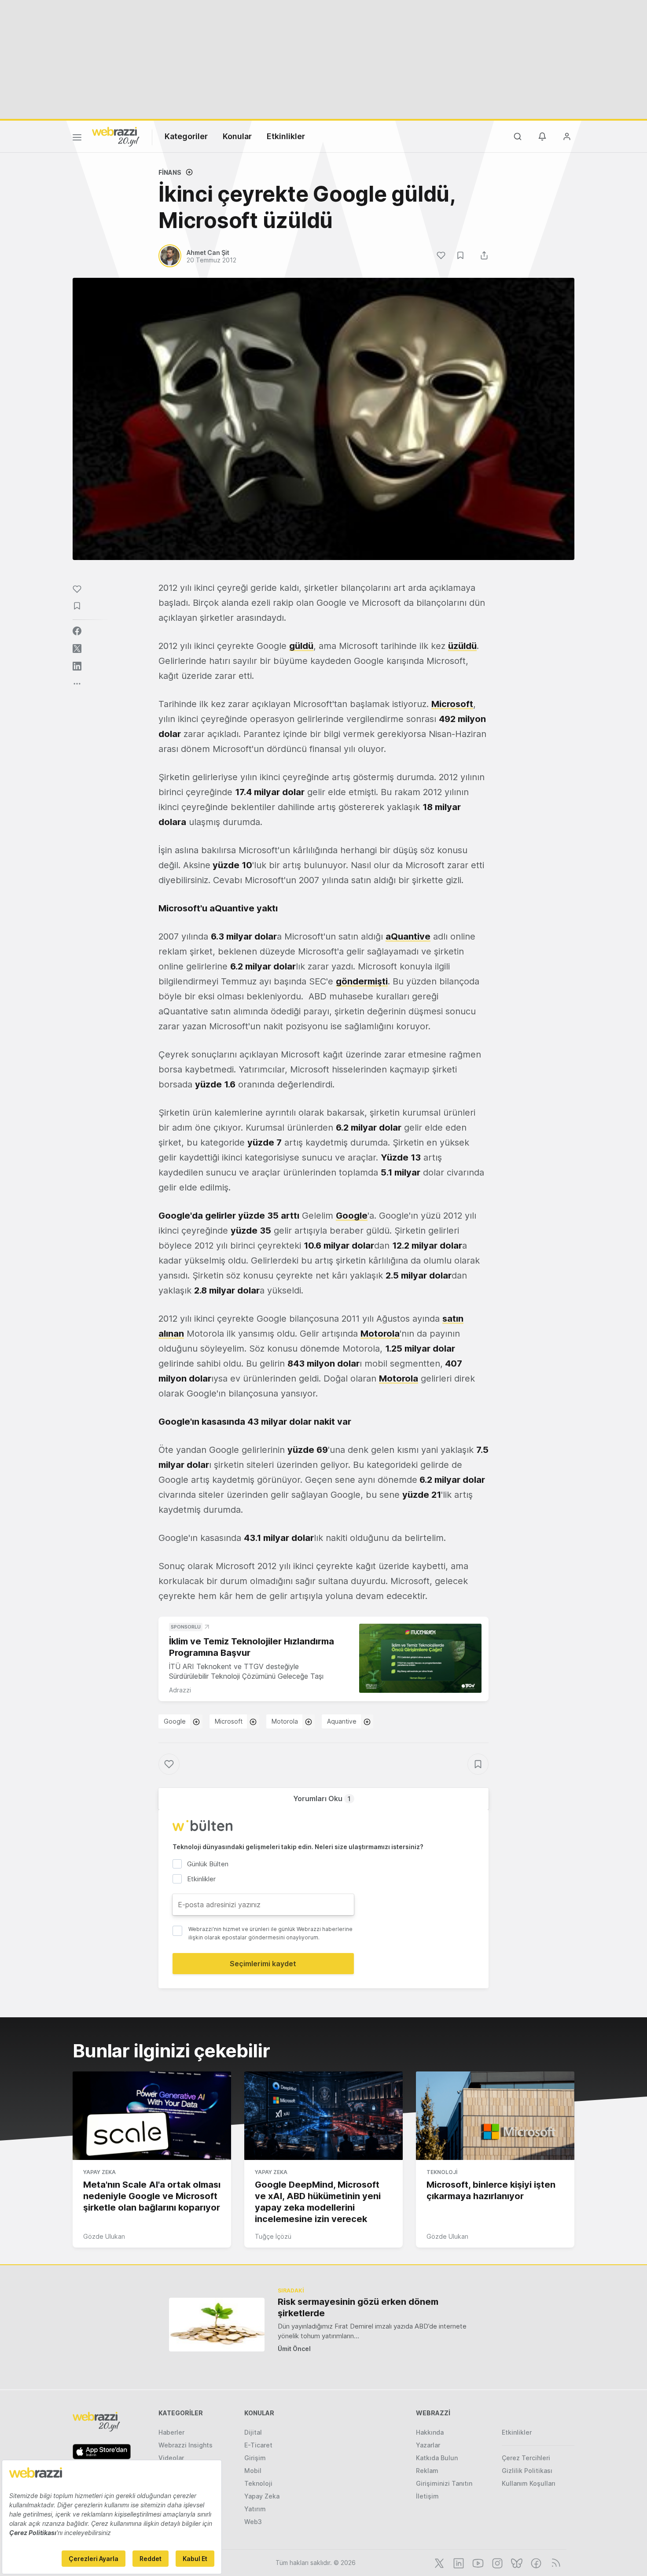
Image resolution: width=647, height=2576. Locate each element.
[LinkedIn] (458, 2562)
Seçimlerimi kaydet (263, 1964)
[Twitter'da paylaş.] (77, 649)
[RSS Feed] (554, 2562)
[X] (438, 2562)
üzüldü (462, 646)
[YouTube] (477, 2562)
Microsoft (452, 704)
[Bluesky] (516, 2562)
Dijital (253, 2432)
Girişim (255, 2458)
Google (352, 1216)
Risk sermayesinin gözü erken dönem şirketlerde (358, 2307)
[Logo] (116, 136)
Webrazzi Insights (186, 2445)
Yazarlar (428, 2445)
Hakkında (430, 2432)
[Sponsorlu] (420, 1658)
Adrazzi (180, 1690)
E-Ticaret (258, 2445)
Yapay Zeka (99, 2172)
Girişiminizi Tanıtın (444, 2483)
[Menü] (77, 139)
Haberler (171, 2432)
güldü (301, 646)
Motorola (380, 1334)
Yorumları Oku (322, 1798)
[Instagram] (496, 2562)
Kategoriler (186, 136)
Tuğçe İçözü (273, 2236)
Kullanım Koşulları (529, 2483)
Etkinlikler (286, 136)
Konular (237, 136)
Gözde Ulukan (104, 2236)
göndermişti (362, 981)
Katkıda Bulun (437, 2458)
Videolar (171, 2458)
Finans (170, 172)
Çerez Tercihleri (526, 2458)
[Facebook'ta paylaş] (77, 631)
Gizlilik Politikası (527, 2471)
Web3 (253, 2522)
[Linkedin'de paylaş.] (77, 666)
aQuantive (408, 936)
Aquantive (342, 1721)
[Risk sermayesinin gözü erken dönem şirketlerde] (217, 2324)
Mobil (253, 2471)
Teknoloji (442, 2172)
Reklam (427, 2471)
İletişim (427, 2496)
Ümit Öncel (294, 2349)
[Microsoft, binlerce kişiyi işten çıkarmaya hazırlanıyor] (495, 2116)
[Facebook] (535, 2562)
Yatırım (255, 2509)
